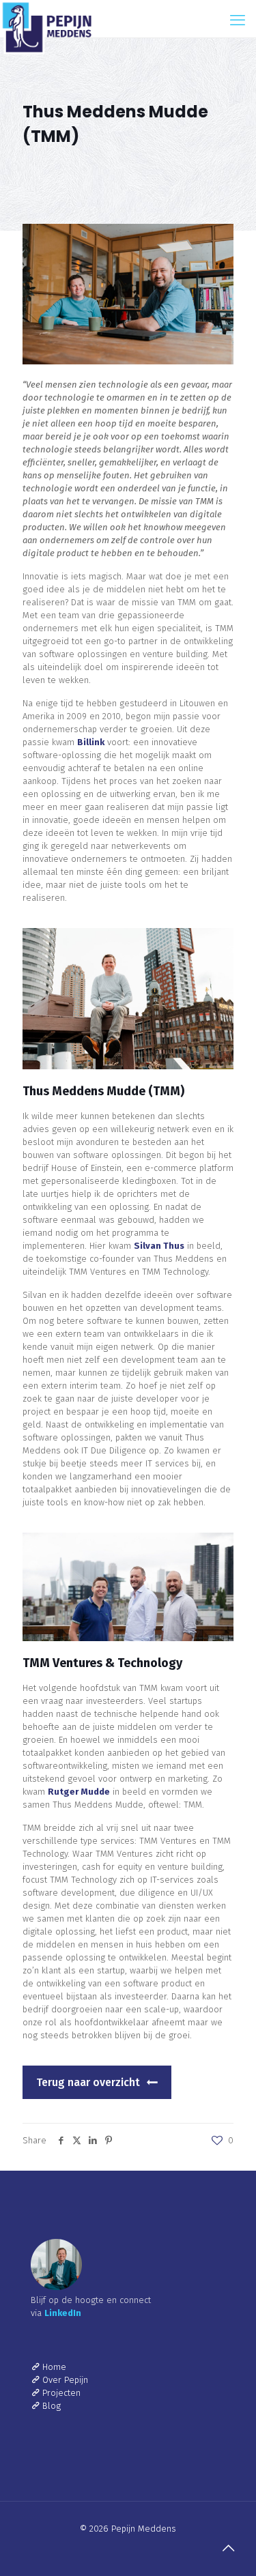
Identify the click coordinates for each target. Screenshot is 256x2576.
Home (54, 2367)
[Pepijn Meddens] (46, 17)
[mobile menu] (238, 20)
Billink (91, 742)
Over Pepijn (65, 2380)
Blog (52, 2406)
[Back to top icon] (228, 2548)
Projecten (61, 2393)
